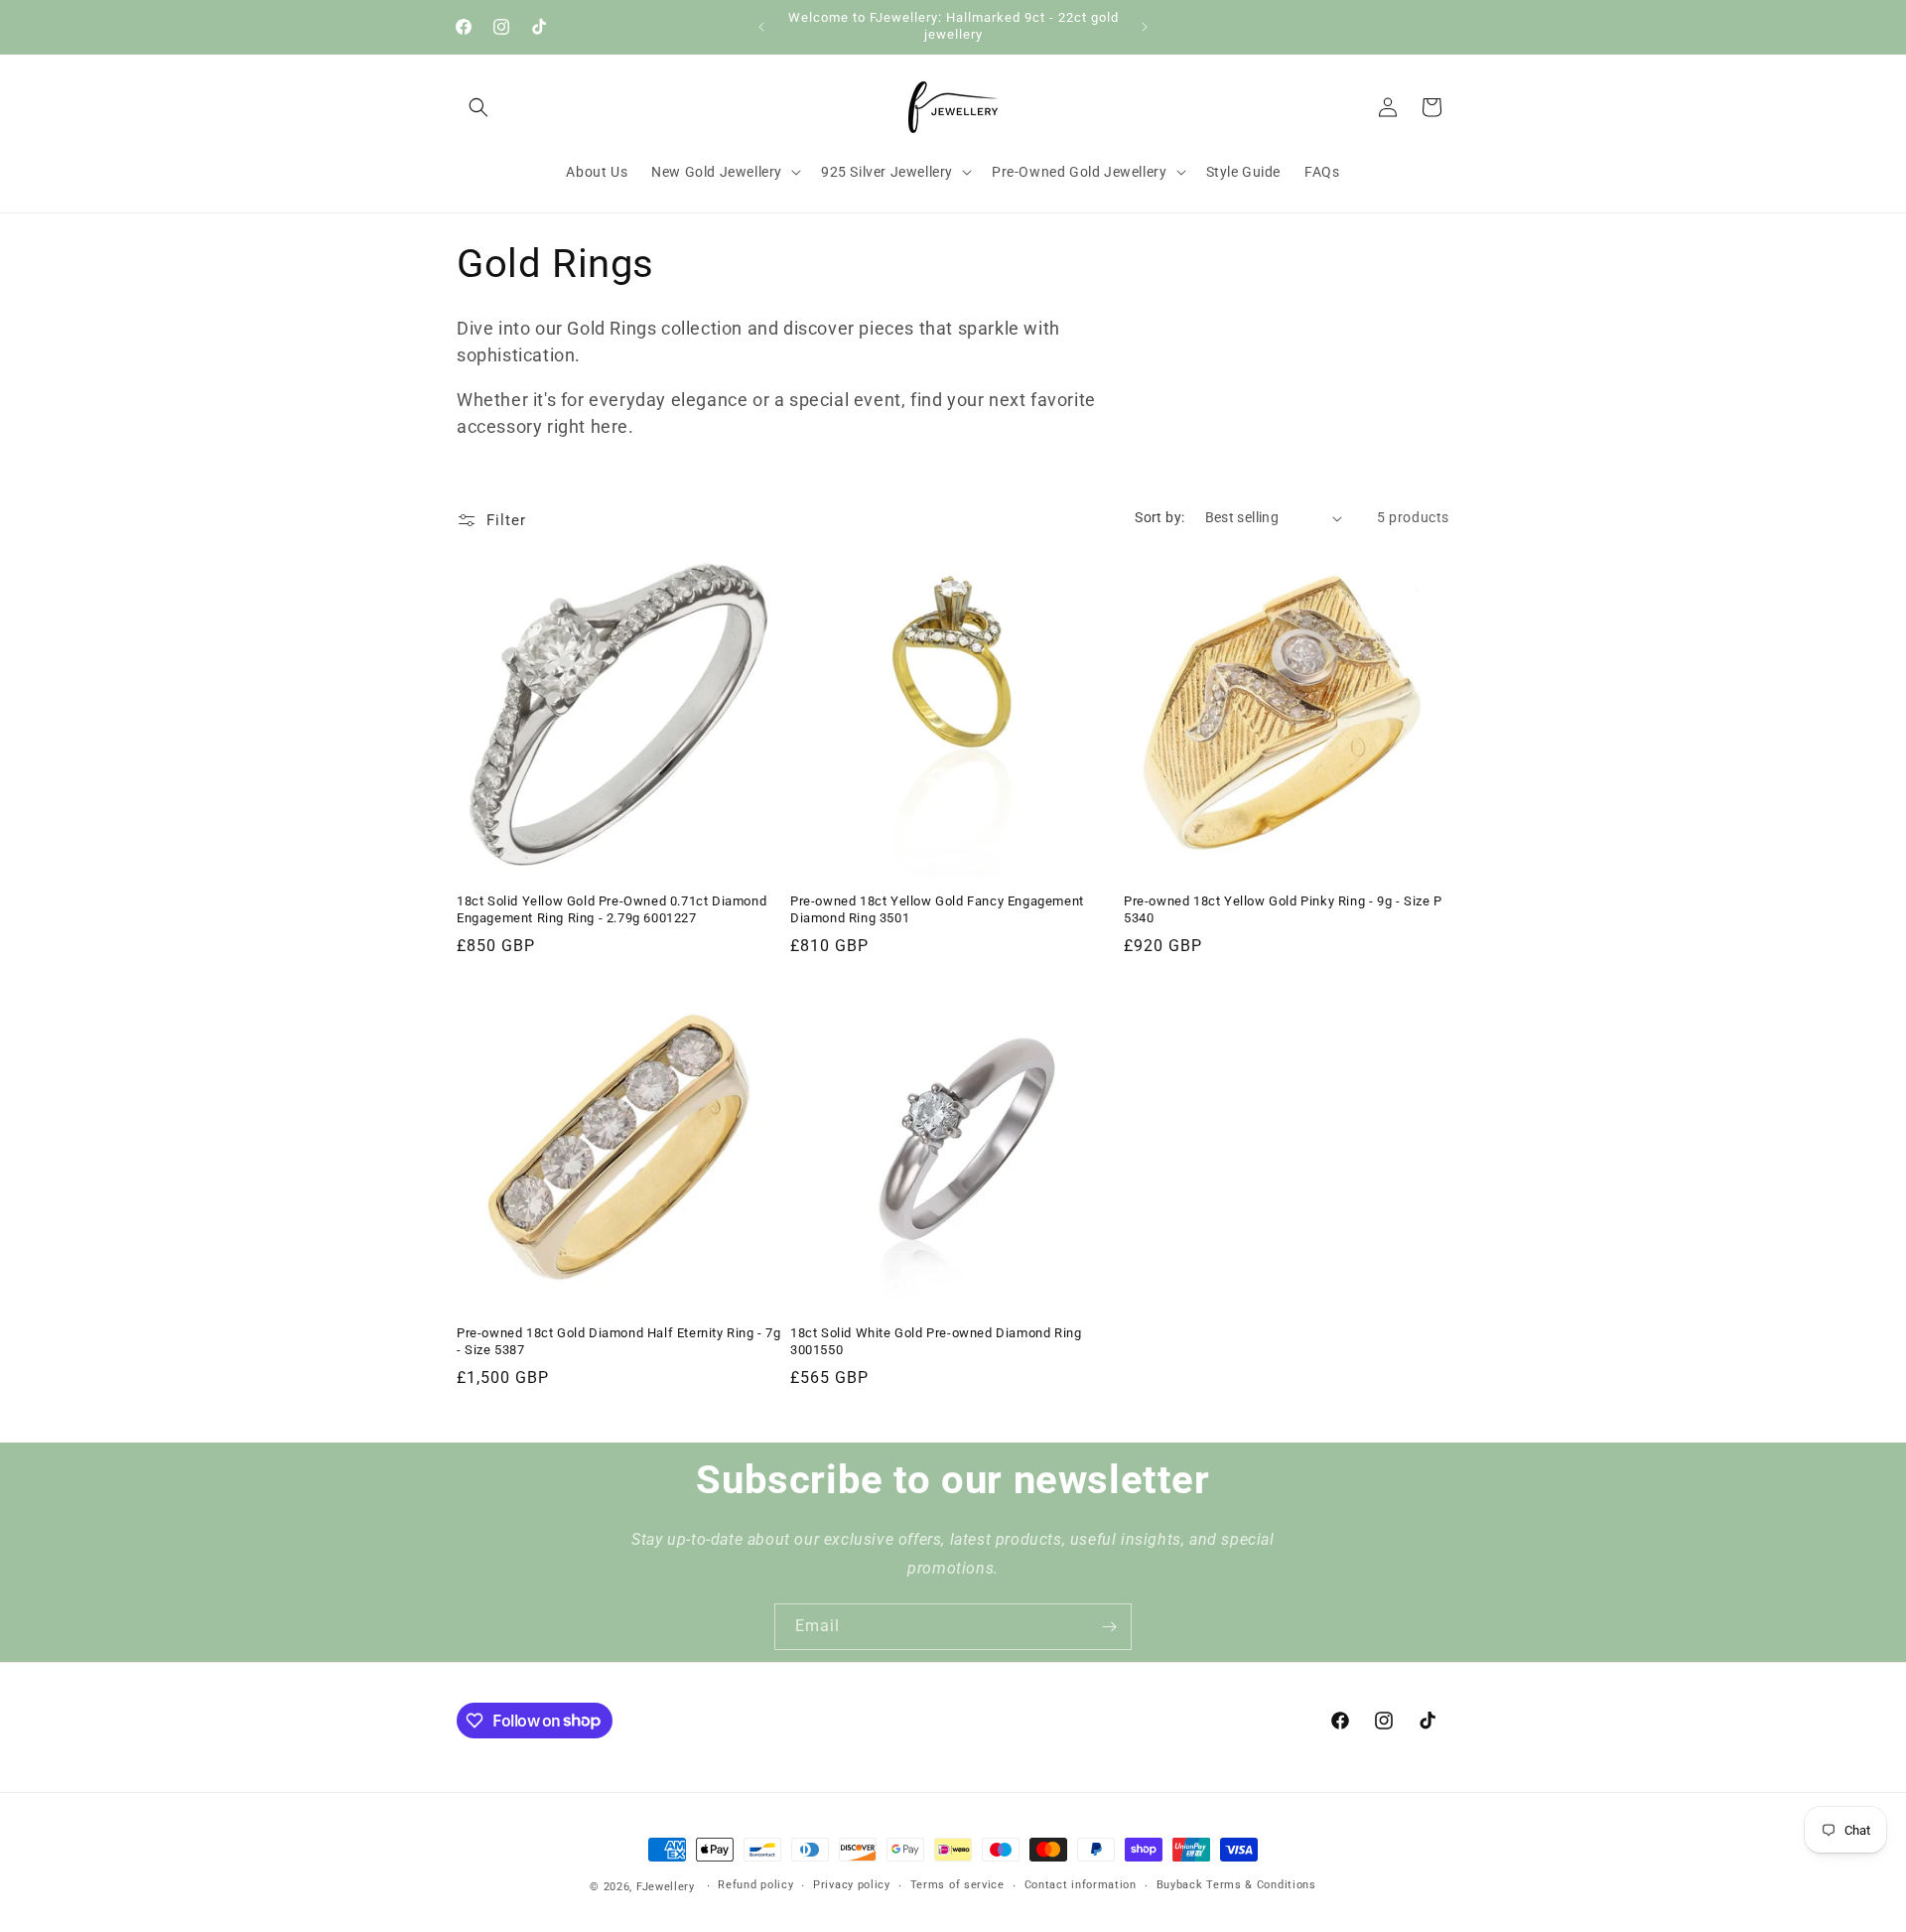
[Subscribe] (1109, 1627)
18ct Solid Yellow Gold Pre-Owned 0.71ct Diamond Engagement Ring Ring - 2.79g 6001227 (612, 909)
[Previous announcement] (761, 27)
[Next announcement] (1145, 27)
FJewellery (666, 1887)
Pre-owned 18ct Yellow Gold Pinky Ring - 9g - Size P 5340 (1283, 909)
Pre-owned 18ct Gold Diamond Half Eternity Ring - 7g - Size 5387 (619, 1341)
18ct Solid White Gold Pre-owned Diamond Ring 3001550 (936, 1341)
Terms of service (957, 1885)
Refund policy (755, 1885)
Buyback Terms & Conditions (1236, 1885)
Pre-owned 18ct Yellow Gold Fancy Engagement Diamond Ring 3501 (937, 909)
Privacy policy (852, 1885)
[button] (478, 107)
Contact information (1081, 1885)
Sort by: (1159, 517)
